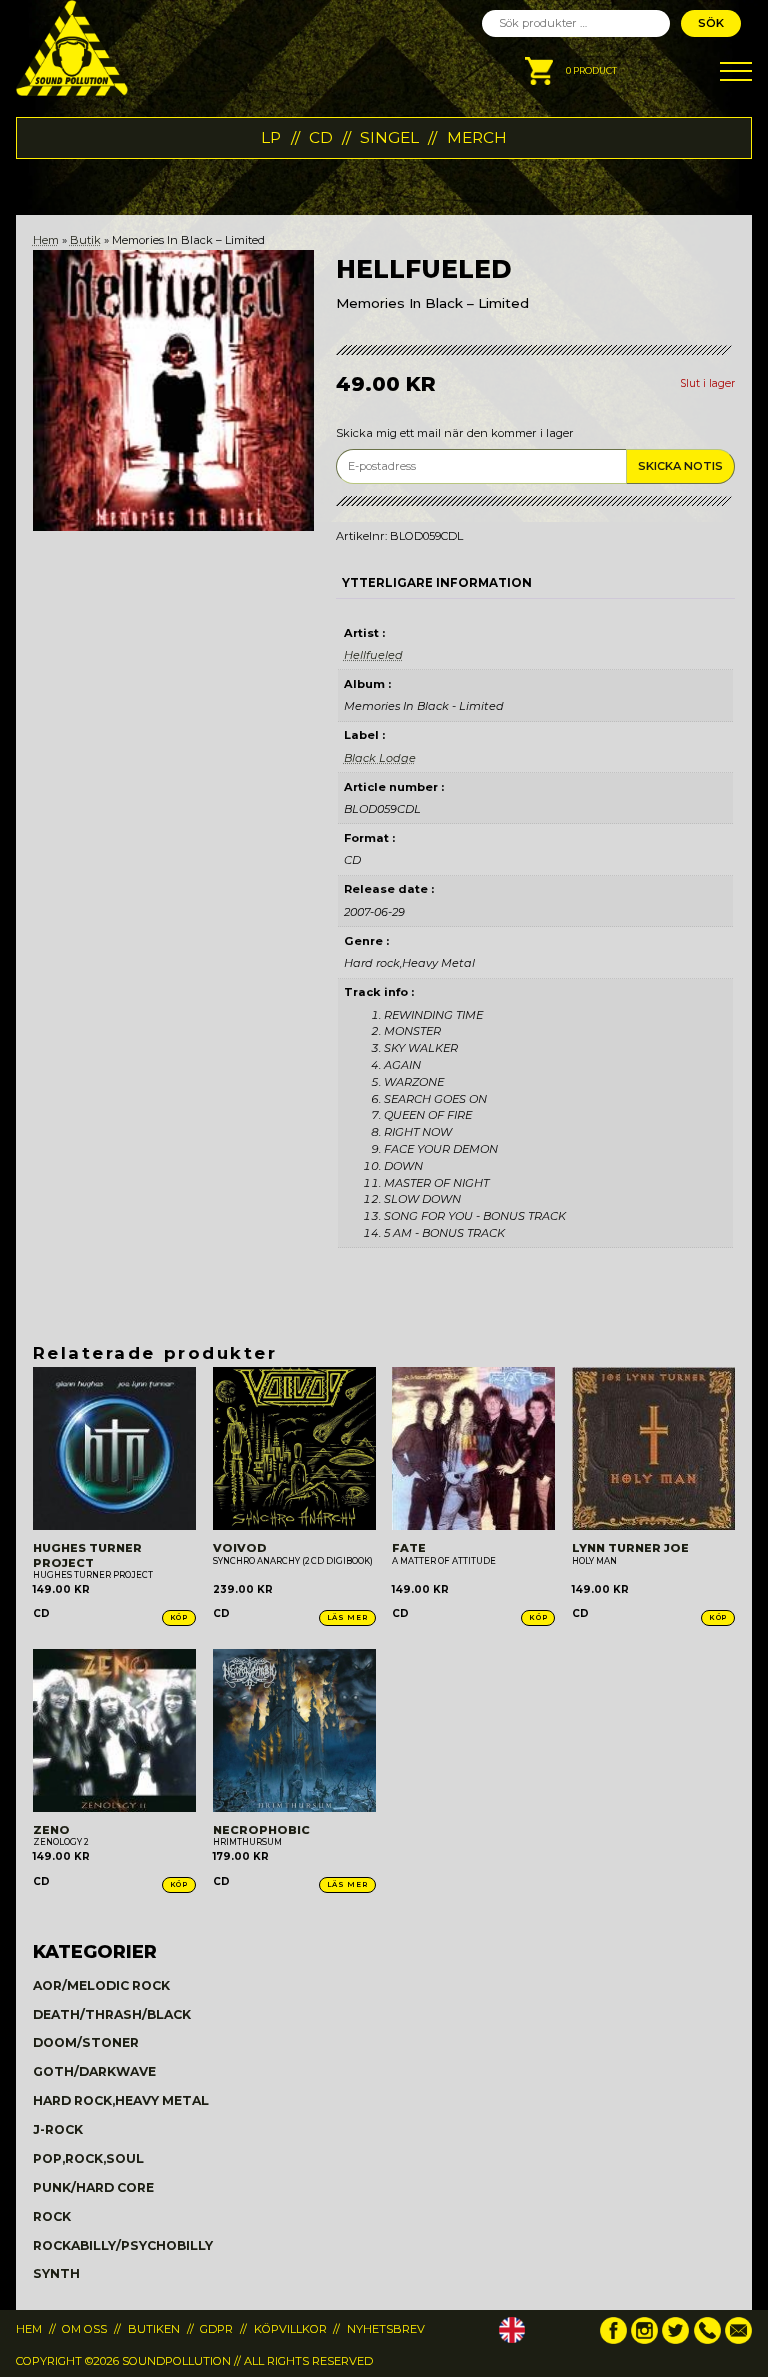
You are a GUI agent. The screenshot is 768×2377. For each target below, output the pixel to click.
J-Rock (58, 2129)
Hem (46, 240)
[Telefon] (707, 2340)
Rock (52, 2216)
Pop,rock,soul (88, 2158)
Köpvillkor (290, 2329)
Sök (711, 23)
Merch (477, 137)
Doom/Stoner (86, 2042)
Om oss (84, 2329)
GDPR (216, 2329)
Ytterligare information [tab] (437, 583)
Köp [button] (179, 1617)
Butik (85, 240)
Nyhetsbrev (386, 2329)
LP (271, 137)
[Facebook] (613, 2340)
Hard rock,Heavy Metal (121, 2100)
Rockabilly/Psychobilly (123, 2245)
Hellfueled (373, 655)
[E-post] (738, 2340)
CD (321, 137)
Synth (56, 2273)
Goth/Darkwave (94, 2071)
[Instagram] (644, 2340)
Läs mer (347, 1617)
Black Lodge (380, 758)
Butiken (154, 2329)
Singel (389, 137)
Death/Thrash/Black (112, 2014)
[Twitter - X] (675, 2340)
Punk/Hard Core (93, 2187)
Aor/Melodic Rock (101, 1985)
